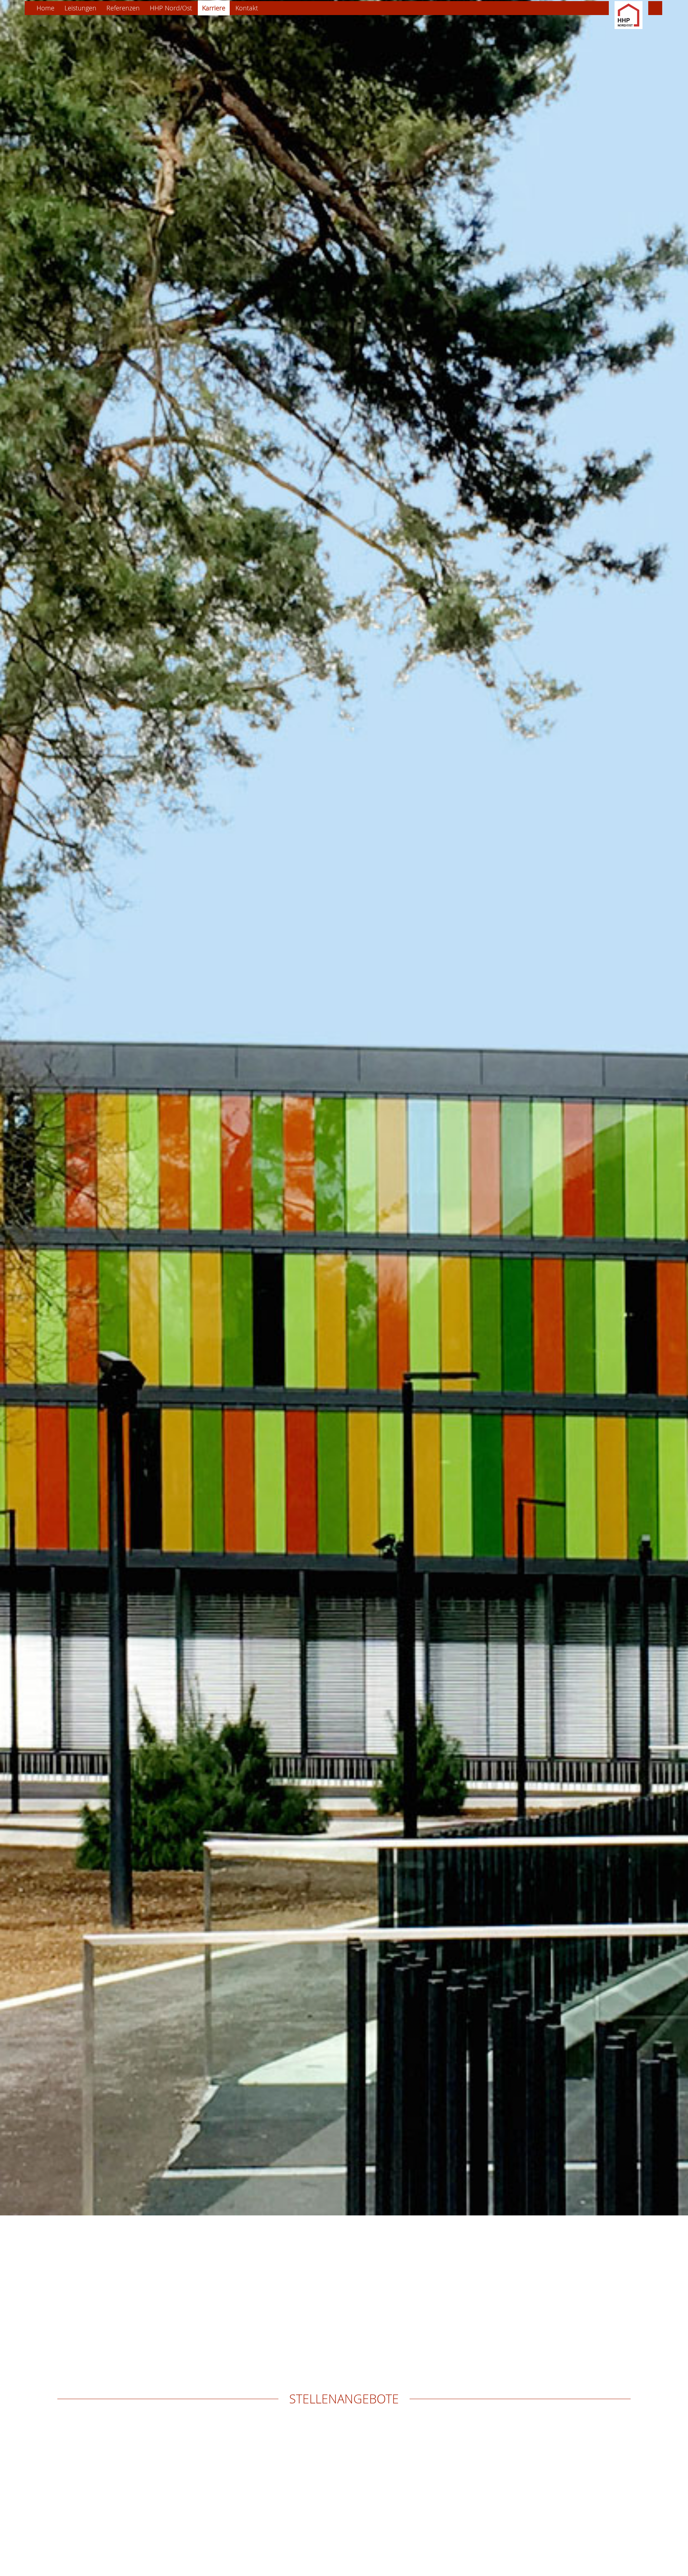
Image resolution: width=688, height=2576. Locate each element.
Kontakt (247, 8)
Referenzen (123, 8)
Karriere (214, 8)
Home (46, 8)
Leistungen (80, 8)
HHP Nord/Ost (171, 8)
